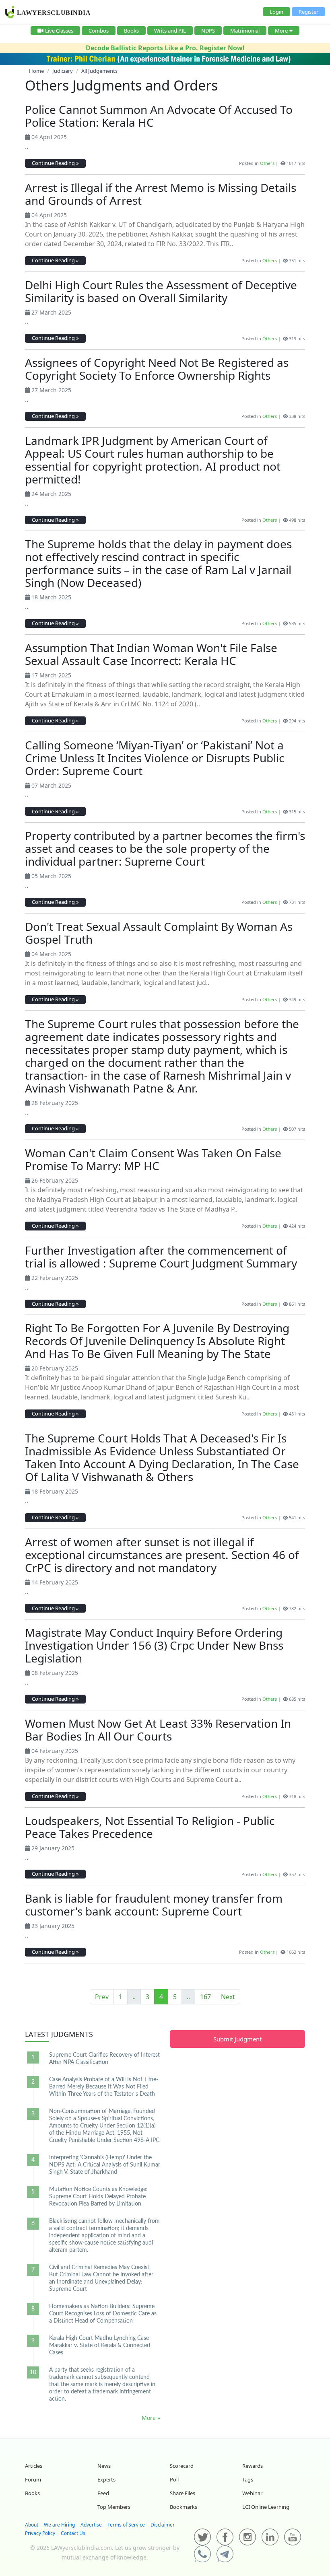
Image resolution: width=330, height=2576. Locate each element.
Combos (99, 31)
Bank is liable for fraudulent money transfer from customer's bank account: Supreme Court (154, 1905)
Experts (106, 2479)
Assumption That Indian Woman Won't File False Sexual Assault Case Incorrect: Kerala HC (151, 654)
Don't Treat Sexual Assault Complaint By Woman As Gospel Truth (159, 933)
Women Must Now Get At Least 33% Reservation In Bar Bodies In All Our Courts (158, 1730)
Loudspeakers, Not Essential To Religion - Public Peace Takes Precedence (150, 1827)
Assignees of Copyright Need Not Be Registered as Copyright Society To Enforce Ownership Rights (157, 369)
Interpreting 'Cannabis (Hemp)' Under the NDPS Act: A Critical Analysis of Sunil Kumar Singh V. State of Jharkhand (105, 2165)
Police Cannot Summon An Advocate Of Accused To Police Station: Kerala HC (159, 116)
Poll (174, 2479)
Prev (102, 1997)
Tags (248, 2479)
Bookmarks (184, 2507)
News (104, 2466)
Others (267, 163)
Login (276, 12)
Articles (34, 2466)
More (281, 31)
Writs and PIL (170, 31)
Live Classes (59, 31)
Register (308, 12)
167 (205, 1997)
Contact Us (73, 2533)
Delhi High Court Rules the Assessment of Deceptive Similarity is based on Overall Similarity (161, 291)
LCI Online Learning (266, 2507)
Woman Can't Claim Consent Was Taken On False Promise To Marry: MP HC (153, 1159)
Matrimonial (245, 31)
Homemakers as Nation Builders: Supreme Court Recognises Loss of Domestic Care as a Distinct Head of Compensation (103, 2314)
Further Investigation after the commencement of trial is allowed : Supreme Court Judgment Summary (161, 1257)
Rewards (253, 2466)
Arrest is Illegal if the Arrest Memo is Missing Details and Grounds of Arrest (161, 194)
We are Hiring (59, 2525)
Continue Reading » (55, 163)
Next (228, 1997)
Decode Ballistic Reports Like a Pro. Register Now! (165, 48)
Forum (33, 2479)
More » (151, 2418)
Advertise (91, 2525)
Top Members (114, 2507)
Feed (103, 2493)
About (32, 2525)
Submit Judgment (237, 2039)
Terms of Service (126, 2525)
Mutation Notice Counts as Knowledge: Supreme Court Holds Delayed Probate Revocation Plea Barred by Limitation (98, 2197)
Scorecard (182, 2466)
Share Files (183, 2493)
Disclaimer (163, 2525)
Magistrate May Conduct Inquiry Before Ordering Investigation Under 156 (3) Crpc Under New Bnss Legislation (154, 1645)
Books (131, 31)
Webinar (252, 2493)
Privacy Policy (40, 2533)
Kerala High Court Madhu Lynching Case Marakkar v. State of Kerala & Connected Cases (100, 2346)
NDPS (208, 31)
